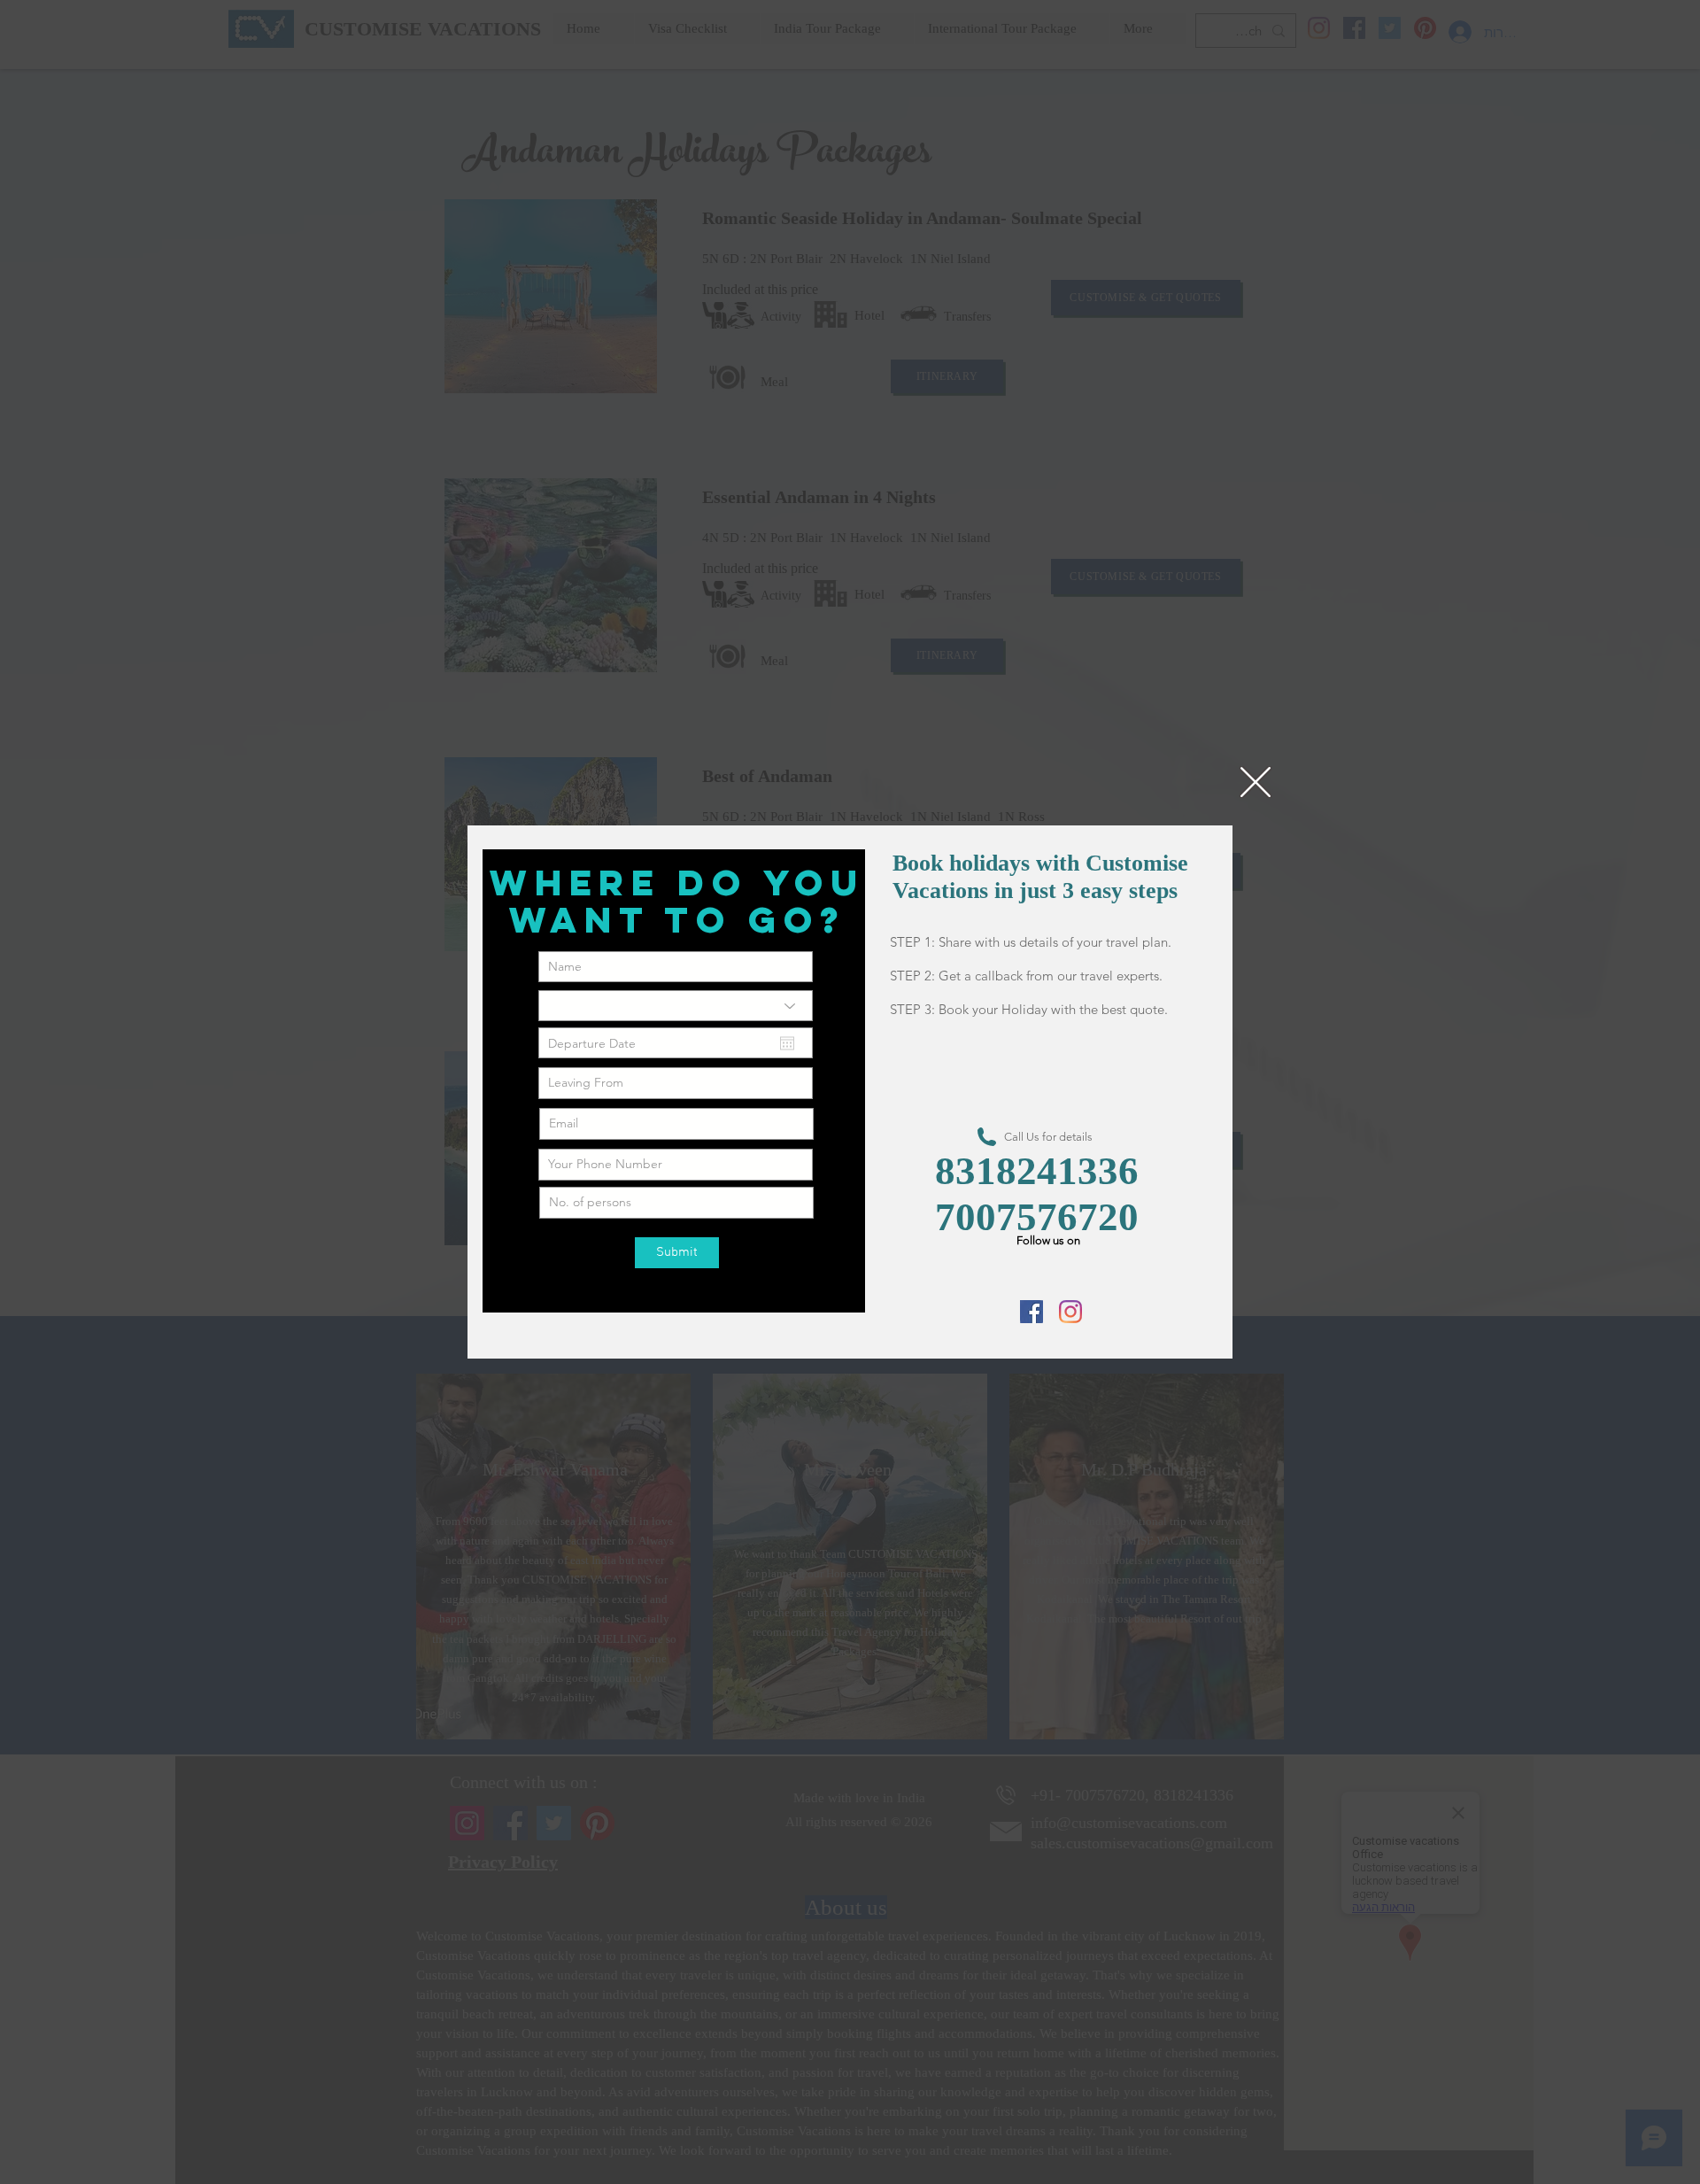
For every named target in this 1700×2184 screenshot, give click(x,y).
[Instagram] (1070, 1312)
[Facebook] (1032, 1312)
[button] (1256, 782)
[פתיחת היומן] (787, 1043)
